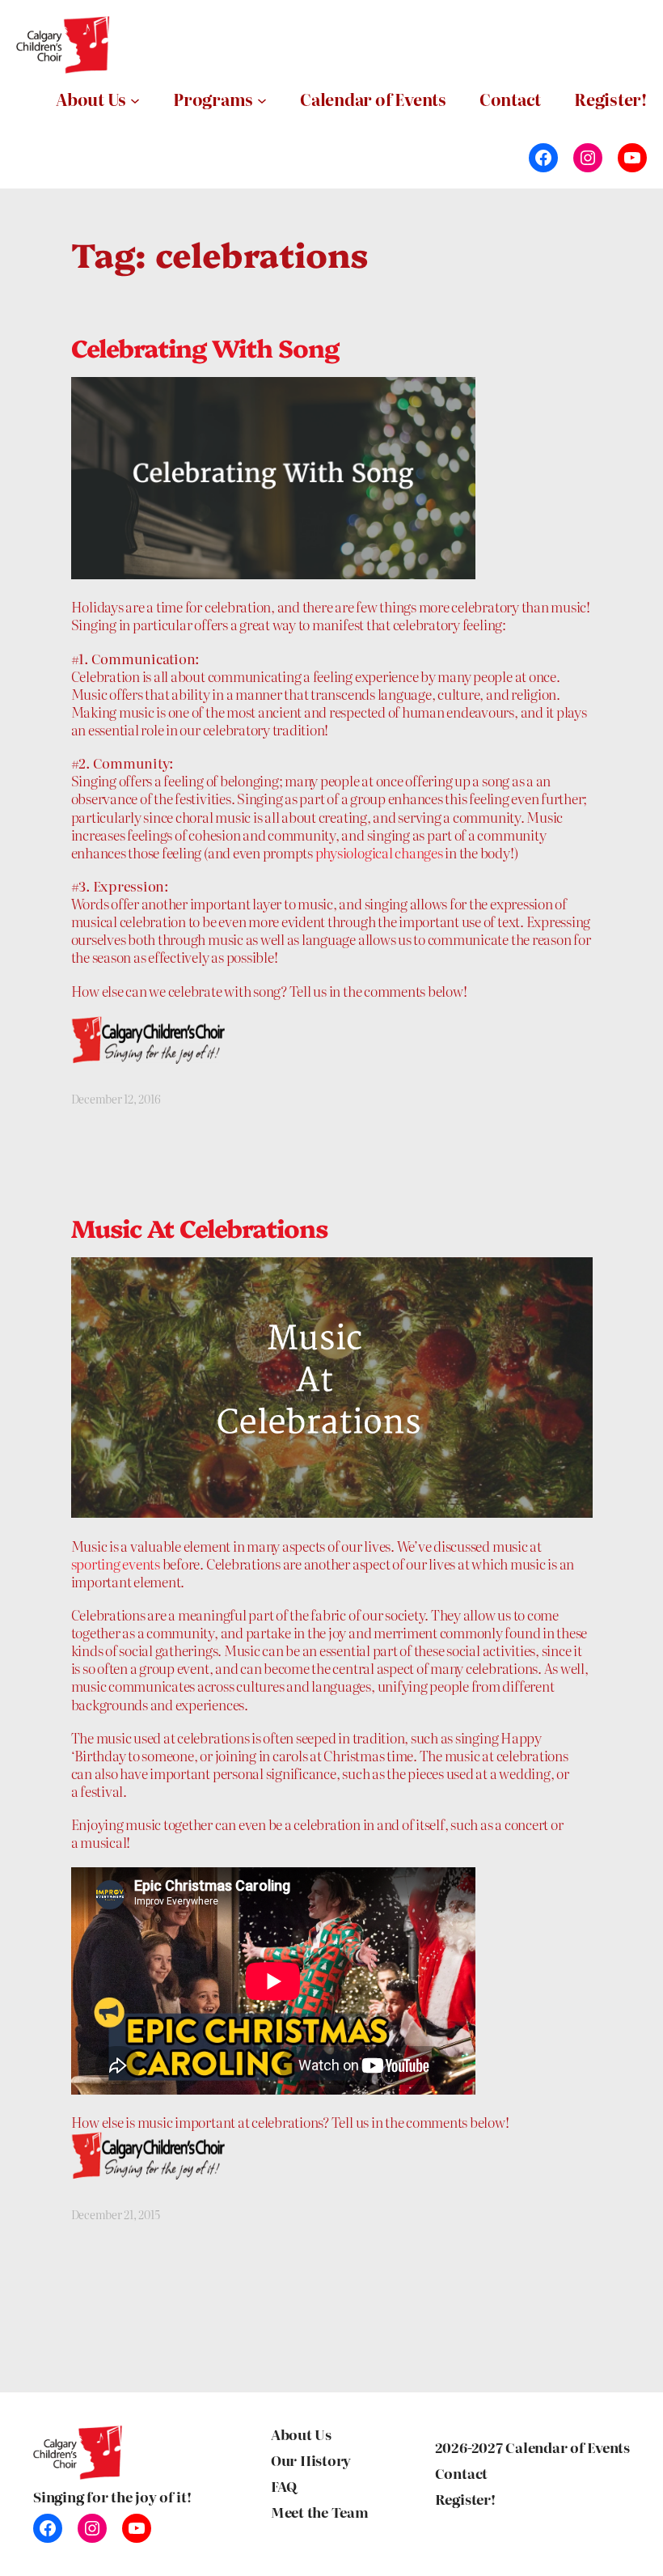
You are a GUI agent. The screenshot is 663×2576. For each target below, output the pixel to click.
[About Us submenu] (135, 100)
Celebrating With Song (205, 348)
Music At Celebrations (200, 1228)
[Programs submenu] (262, 100)
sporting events (116, 1563)
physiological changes (379, 852)
